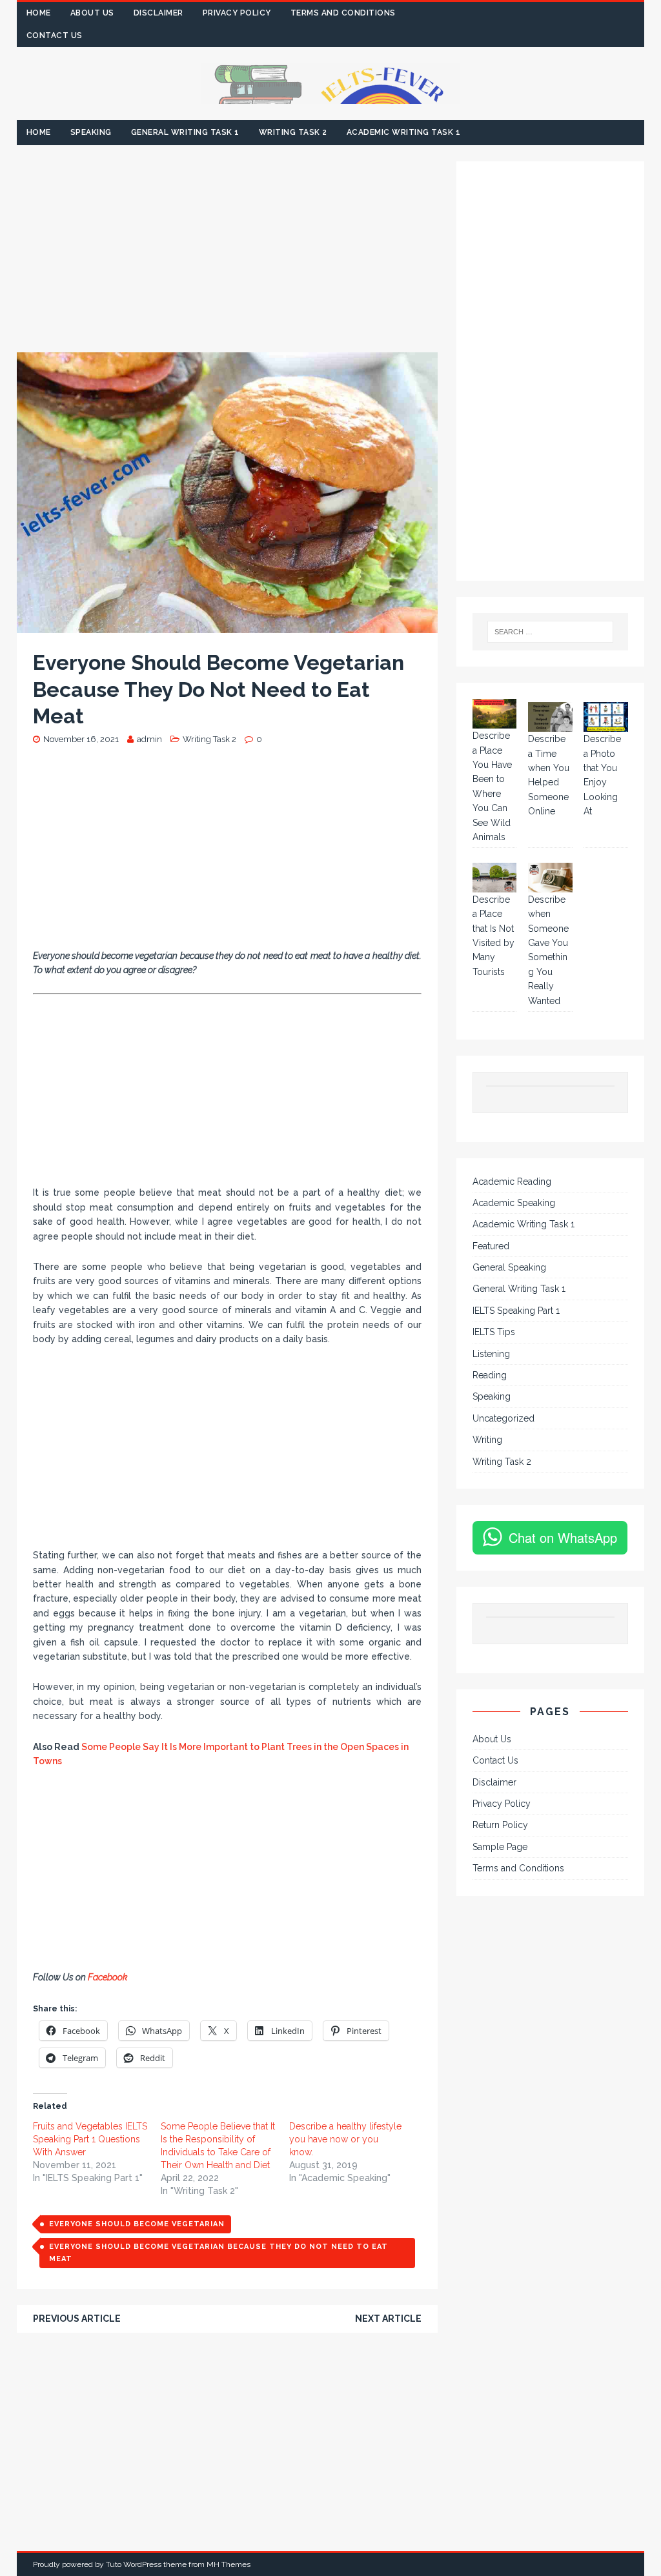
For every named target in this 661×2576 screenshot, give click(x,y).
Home (39, 13)
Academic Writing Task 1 (404, 132)
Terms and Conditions (343, 13)
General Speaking (509, 1267)
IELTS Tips (494, 1332)
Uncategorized (503, 1418)
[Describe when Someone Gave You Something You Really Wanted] (550, 878)
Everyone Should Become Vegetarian (137, 2224)
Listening (491, 1354)
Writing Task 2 (293, 132)
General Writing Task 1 (185, 132)
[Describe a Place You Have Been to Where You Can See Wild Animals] (495, 714)
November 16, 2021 (81, 739)
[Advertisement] (227, 257)
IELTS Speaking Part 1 (516, 1311)
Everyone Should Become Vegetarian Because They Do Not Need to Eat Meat (219, 2253)
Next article (388, 2319)
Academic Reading (512, 1182)
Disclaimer (158, 13)
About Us (92, 13)
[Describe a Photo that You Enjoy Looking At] (606, 717)
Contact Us (55, 35)
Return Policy (500, 1825)
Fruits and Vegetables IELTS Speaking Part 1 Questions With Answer (90, 2139)
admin (149, 739)
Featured (491, 1246)
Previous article (77, 2319)
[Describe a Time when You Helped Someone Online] (550, 717)
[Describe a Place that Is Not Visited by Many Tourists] (495, 878)
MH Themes (229, 2564)
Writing (487, 1440)
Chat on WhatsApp (563, 1537)
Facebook (109, 1977)
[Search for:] (551, 632)
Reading (490, 1375)
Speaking (91, 132)
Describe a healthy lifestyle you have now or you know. (345, 2139)
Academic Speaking (514, 1203)
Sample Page (500, 1847)
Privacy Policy (237, 13)
